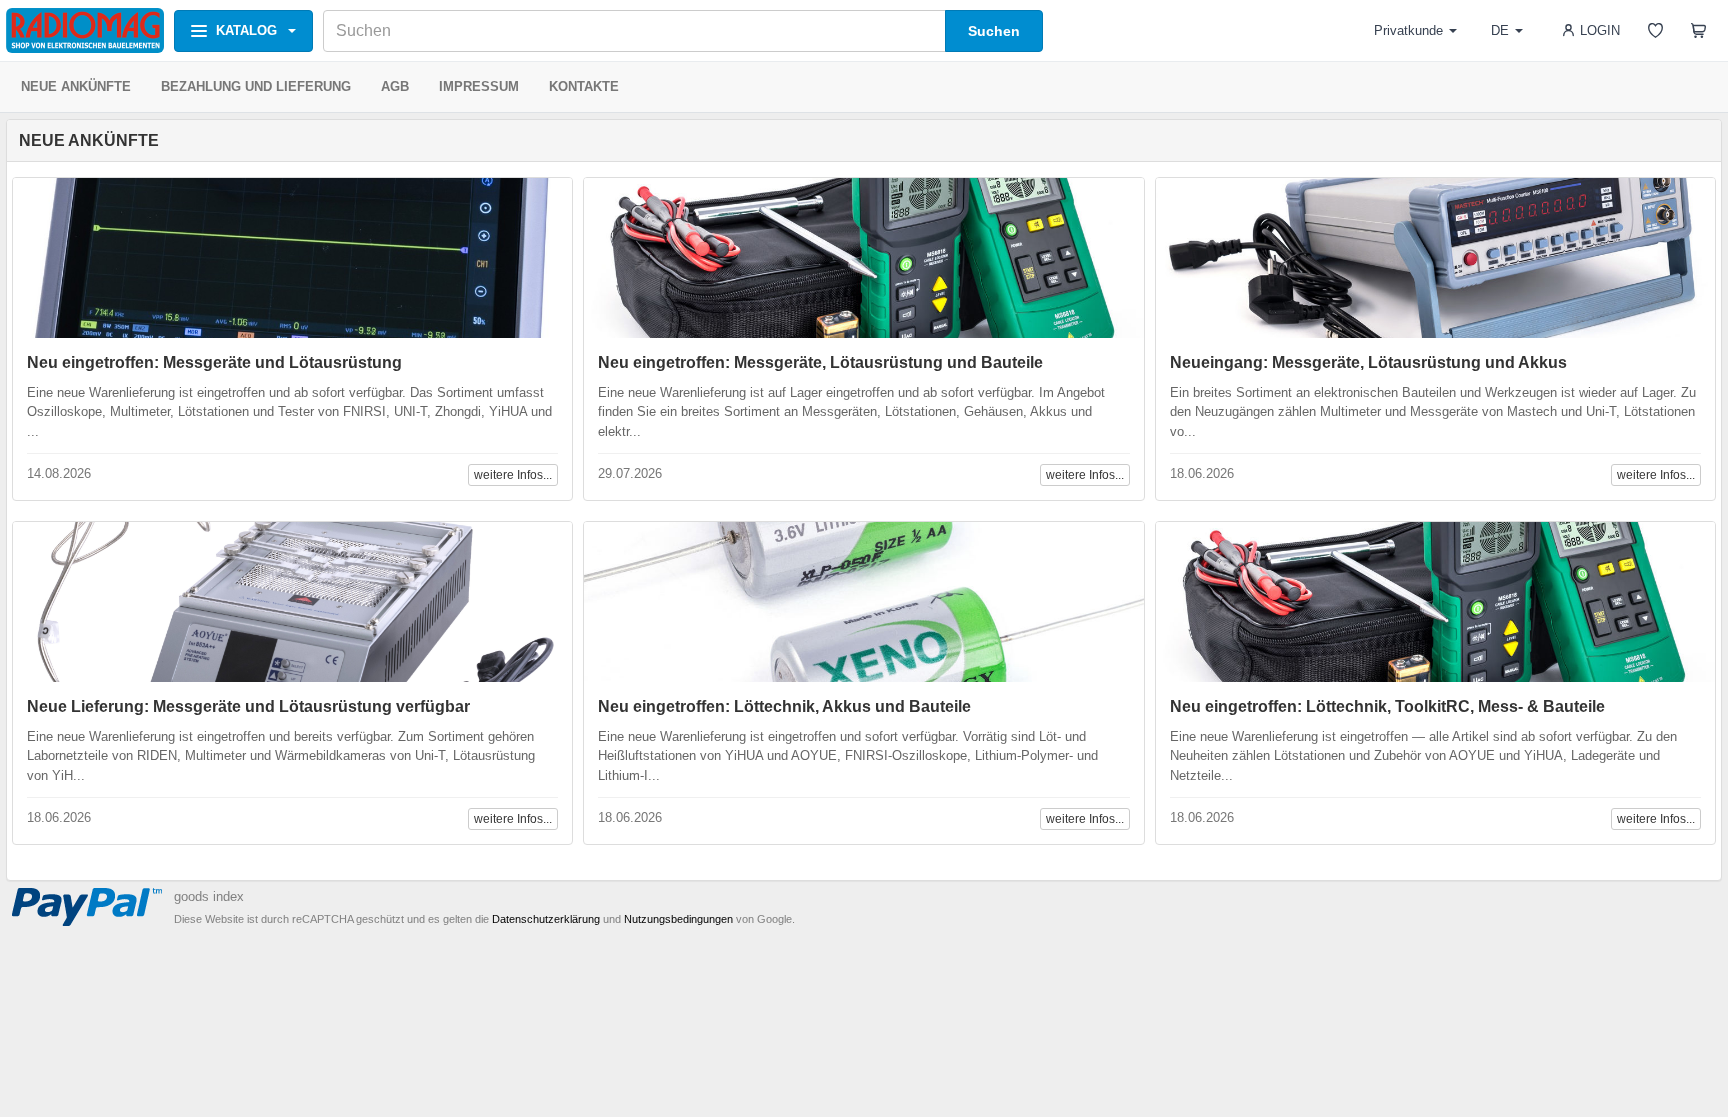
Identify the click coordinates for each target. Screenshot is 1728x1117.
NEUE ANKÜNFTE (76, 86)
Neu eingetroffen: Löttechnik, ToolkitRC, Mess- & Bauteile (1387, 706)
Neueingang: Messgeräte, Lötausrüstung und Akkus (1368, 362)
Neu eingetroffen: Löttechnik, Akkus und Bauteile (784, 706)
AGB (395, 86)
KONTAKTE (584, 86)
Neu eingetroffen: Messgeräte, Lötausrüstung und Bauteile (820, 362)
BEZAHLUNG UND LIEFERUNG (256, 86)
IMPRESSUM (479, 86)
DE (1500, 30)
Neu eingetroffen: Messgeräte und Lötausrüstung (214, 362)
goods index (209, 896)
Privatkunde (1408, 30)
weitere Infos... (513, 475)
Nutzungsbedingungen (678, 919)
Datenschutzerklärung (546, 919)
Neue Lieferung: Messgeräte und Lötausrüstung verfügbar (248, 706)
